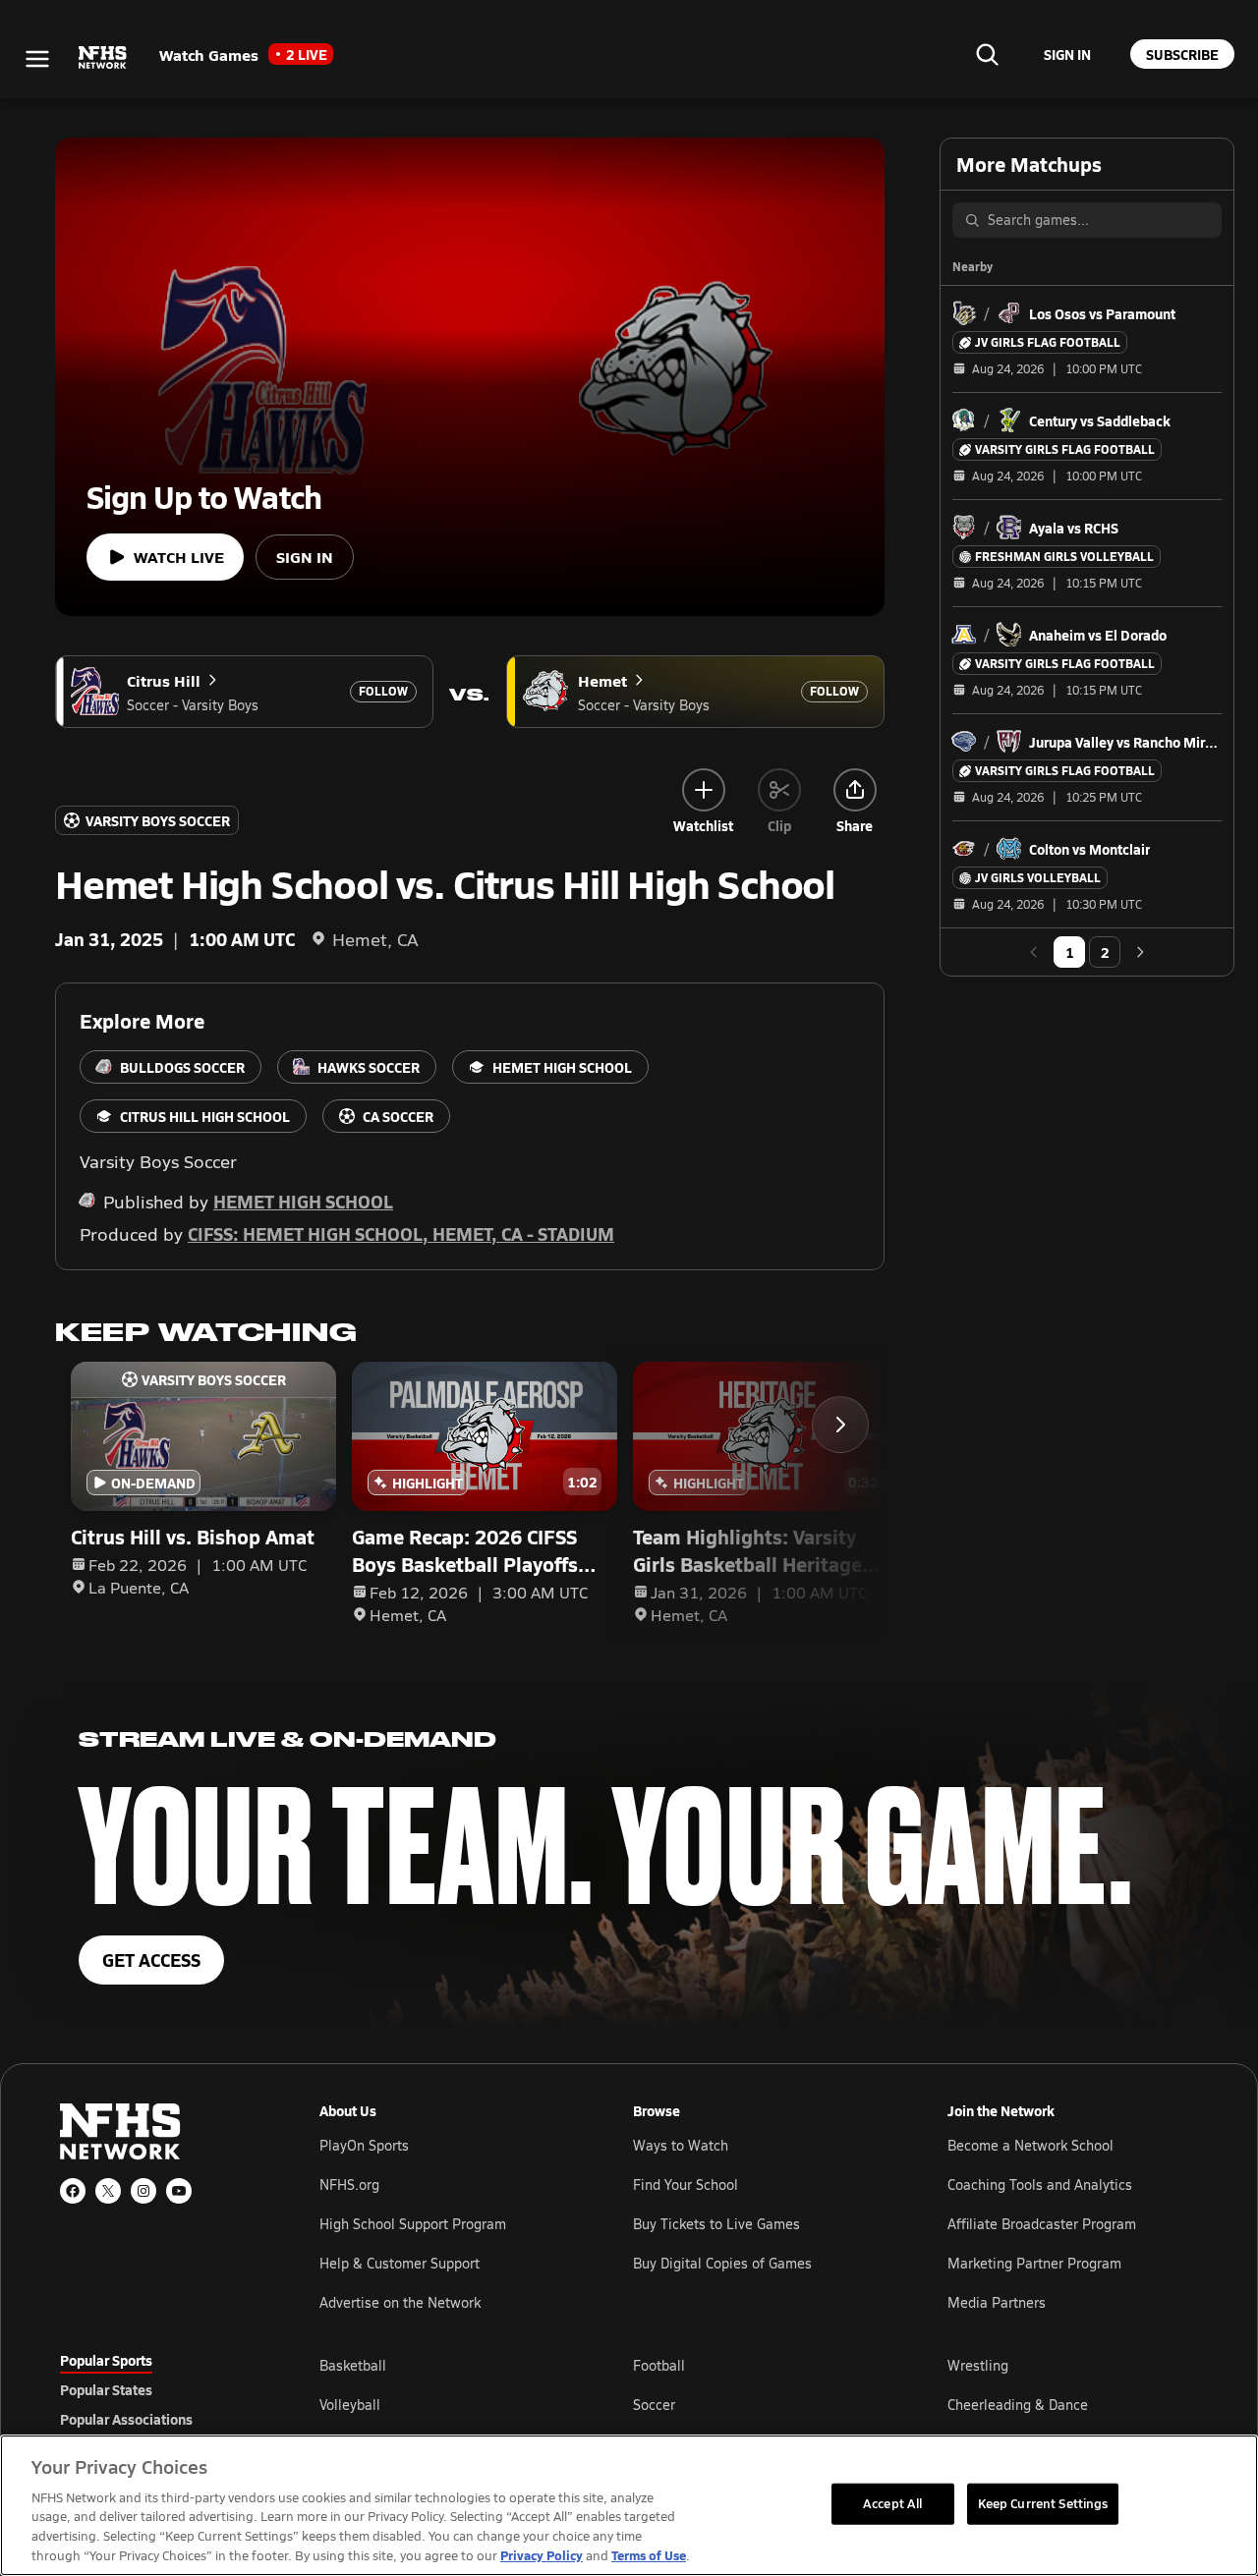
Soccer (654, 2405)
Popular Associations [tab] (126, 2419)
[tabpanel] (759, 2404)
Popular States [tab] (106, 2389)
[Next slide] (840, 1425)
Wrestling (978, 2365)
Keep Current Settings (1043, 2503)
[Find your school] (987, 54)
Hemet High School (303, 1201)
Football (659, 2365)
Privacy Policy (542, 2555)
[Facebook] (73, 2191)
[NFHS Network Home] (103, 58)
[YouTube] (179, 2191)
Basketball (353, 2365)
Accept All (892, 2503)
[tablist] (158, 2389)
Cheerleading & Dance (1018, 2405)
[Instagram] (143, 2191)
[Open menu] (37, 59)
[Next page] (1140, 952)
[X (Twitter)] (108, 2191)
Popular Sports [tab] (106, 2360)
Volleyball (350, 2405)
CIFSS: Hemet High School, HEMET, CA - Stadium (401, 1233)
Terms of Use (649, 2555)
